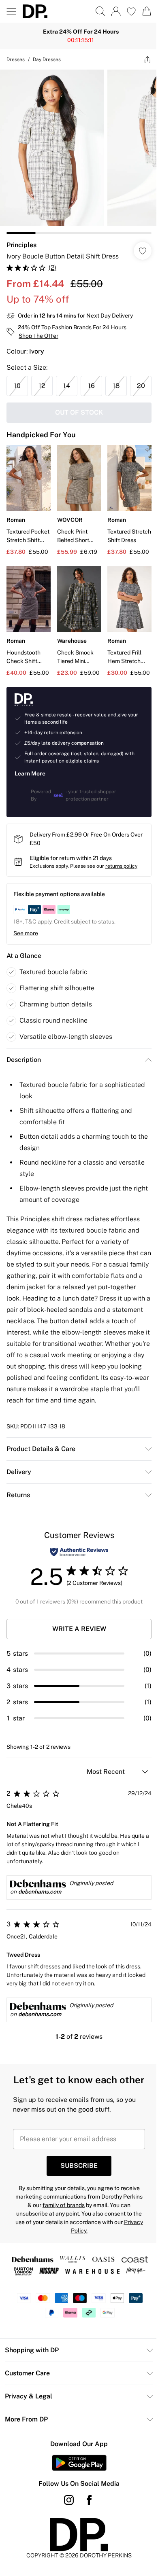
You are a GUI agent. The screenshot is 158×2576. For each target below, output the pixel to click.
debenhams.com (40, 1914)
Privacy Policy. (76, 2268)
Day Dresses (47, 59)
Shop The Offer (38, 330)
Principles (21, 239)
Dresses (16, 59)
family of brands (71, 2242)
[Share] (141, 59)
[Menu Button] (11, 11)
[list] (76, 149)
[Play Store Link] (76, 2500)
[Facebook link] (86, 2537)
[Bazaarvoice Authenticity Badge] (76, 1575)
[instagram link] (66, 2537)
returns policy (121, 877)
